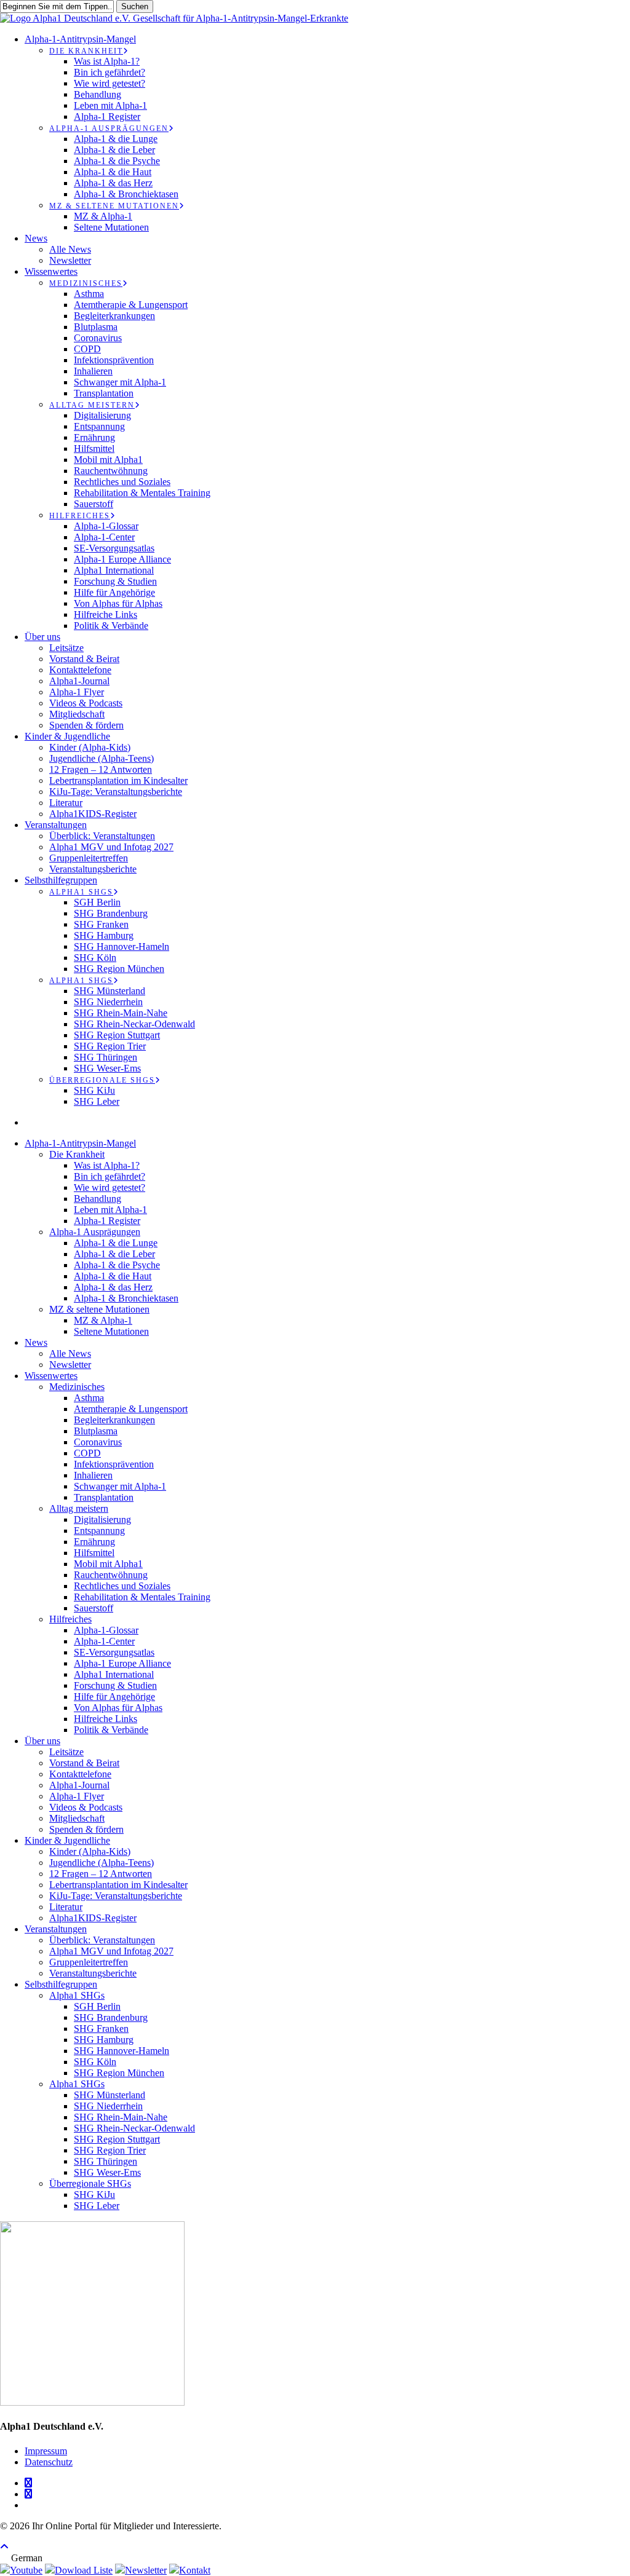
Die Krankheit (77, 1154)
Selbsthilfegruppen (61, 1984)
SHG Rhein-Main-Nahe (121, 2117)
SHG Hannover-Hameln (122, 2051)
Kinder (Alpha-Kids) (90, 1851)
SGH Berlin (97, 2006)
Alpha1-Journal (79, 1785)
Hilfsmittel (94, 1553)
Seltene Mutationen (111, 1331)
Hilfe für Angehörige (114, 1697)
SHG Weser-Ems (107, 2172)
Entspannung (99, 1531)
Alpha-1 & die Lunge (116, 1243)
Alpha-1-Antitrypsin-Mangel (80, 1143)
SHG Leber (97, 2206)
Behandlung (98, 1199)
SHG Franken (101, 2029)
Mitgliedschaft (77, 1818)
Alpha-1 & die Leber (114, 1254)
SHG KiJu (94, 2195)
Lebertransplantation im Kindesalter (118, 1885)
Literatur (66, 1907)
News (36, 1342)
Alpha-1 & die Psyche (117, 1265)
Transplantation (104, 1497)
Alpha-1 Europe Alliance (122, 1663)
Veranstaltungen (56, 1929)
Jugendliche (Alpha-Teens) (102, 1863)
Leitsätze (66, 1752)
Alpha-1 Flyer (77, 1796)
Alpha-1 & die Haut (113, 1276)
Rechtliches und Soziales (122, 1586)
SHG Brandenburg (111, 2017)
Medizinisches (77, 1387)
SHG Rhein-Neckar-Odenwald (134, 2128)
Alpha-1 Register (107, 1221)
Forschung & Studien (115, 1685)
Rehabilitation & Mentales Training (142, 1597)
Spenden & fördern (86, 1829)
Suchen (135, 6)
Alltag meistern (79, 1508)
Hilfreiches (70, 1619)
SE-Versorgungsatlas (114, 1652)
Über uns (42, 1741)
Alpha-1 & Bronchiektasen (126, 1298)
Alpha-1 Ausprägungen (95, 1232)
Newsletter (70, 1365)
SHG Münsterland (110, 2095)
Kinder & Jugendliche (67, 1840)
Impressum (46, 2451)
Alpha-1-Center (104, 1641)
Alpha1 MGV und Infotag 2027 (111, 1951)
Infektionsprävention (114, 1464)
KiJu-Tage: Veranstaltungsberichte (116, 1896)
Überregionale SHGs (90, 2183)
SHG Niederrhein (108, 2106)
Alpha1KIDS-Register (93, 1918)
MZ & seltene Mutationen (99, 1309)
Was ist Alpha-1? (107, 1165)
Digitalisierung (102, 1519)
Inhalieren (93, 1475)
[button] (4, 2547)
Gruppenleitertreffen (89, 1962)
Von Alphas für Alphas (118, 1708)
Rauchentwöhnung (111, 1575)
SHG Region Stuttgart (117, 2139)
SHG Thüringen (106, 2161)
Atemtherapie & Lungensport (131, 1409)
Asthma (89, 1398)
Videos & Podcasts (86, 1807)
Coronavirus (98, 1442)
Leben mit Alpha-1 (110, 1210)
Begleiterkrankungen (114, 1420)
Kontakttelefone (80, 1774)
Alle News (70, 1353)
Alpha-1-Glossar (106, 1630)
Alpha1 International (114, 1674)
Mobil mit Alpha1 (108, 1564)
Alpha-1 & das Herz (113, 1287)
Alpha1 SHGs (77, 1995)
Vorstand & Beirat (84, 1763)
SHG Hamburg (104, 2040)
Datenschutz (49, 2462)
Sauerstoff (94, 1608)
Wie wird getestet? (110, 1187)
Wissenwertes (51, 1376)
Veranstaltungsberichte (93, 1973)
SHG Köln (95, 2062)
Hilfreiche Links (106, 1719)
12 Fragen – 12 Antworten (101, 1874)
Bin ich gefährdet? (110, 1176)
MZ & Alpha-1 (103, 1320)
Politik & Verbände (111, 1730)
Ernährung (94, 1542)
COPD (87, 1453)
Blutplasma (96, 1431)
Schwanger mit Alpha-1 (120, 1486)
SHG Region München (119, 2073)
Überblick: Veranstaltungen (102, 1940)
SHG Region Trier (110, 2150)
